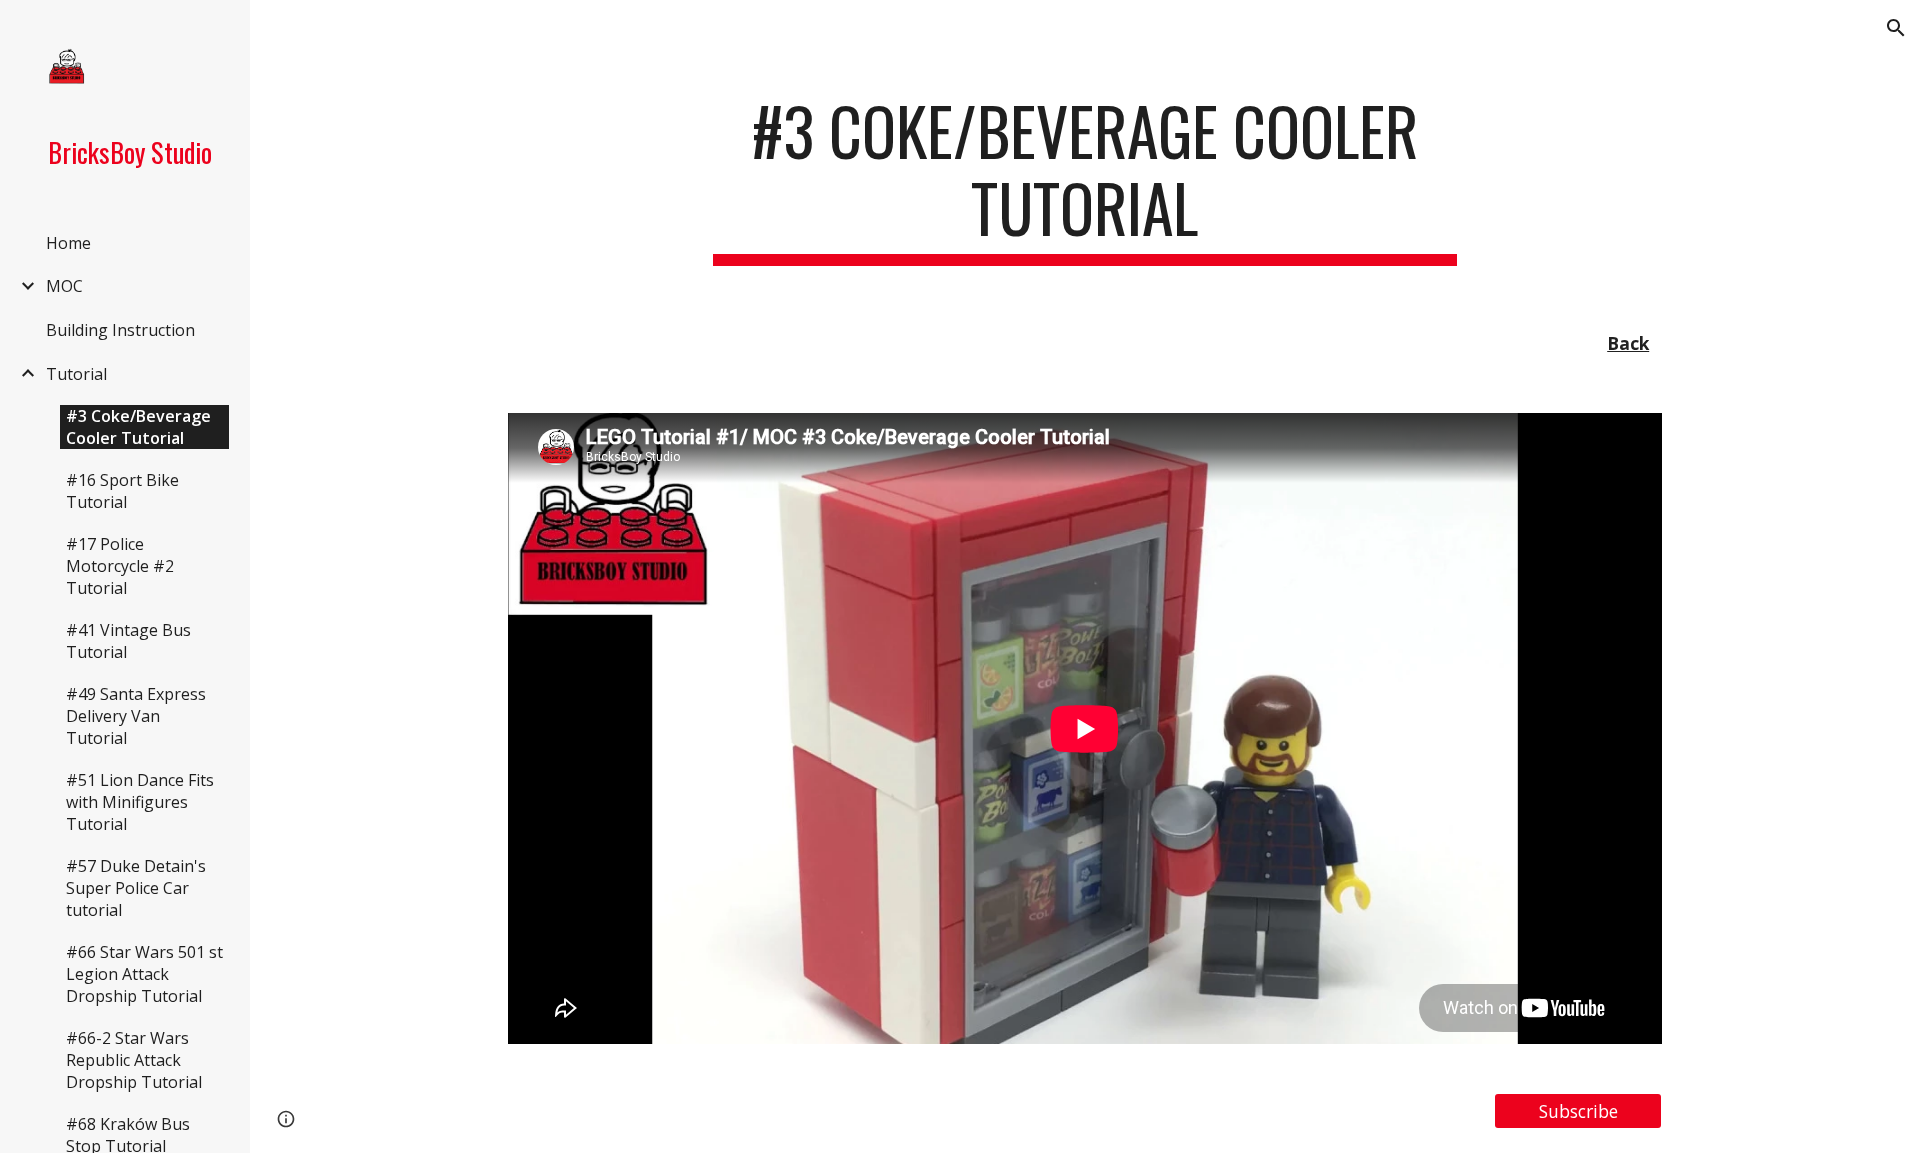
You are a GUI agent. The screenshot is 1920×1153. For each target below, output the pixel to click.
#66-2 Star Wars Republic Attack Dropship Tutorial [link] (134, 1060)
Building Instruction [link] (120, 330)
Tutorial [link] (76, 374)
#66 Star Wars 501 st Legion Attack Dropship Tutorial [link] (144, 974)
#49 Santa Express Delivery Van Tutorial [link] (136, 716)
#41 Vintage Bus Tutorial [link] (128, 641)
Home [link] (68, 243)
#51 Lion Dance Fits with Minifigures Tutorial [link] (140, 802)
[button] (1896, 28)
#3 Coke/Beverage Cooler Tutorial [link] (138, 427)
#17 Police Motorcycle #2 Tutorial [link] (120, 566)
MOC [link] (64, 286)
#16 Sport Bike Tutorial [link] (122, 491)
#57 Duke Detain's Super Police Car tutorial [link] (136, 888)
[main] (1085, 179)
